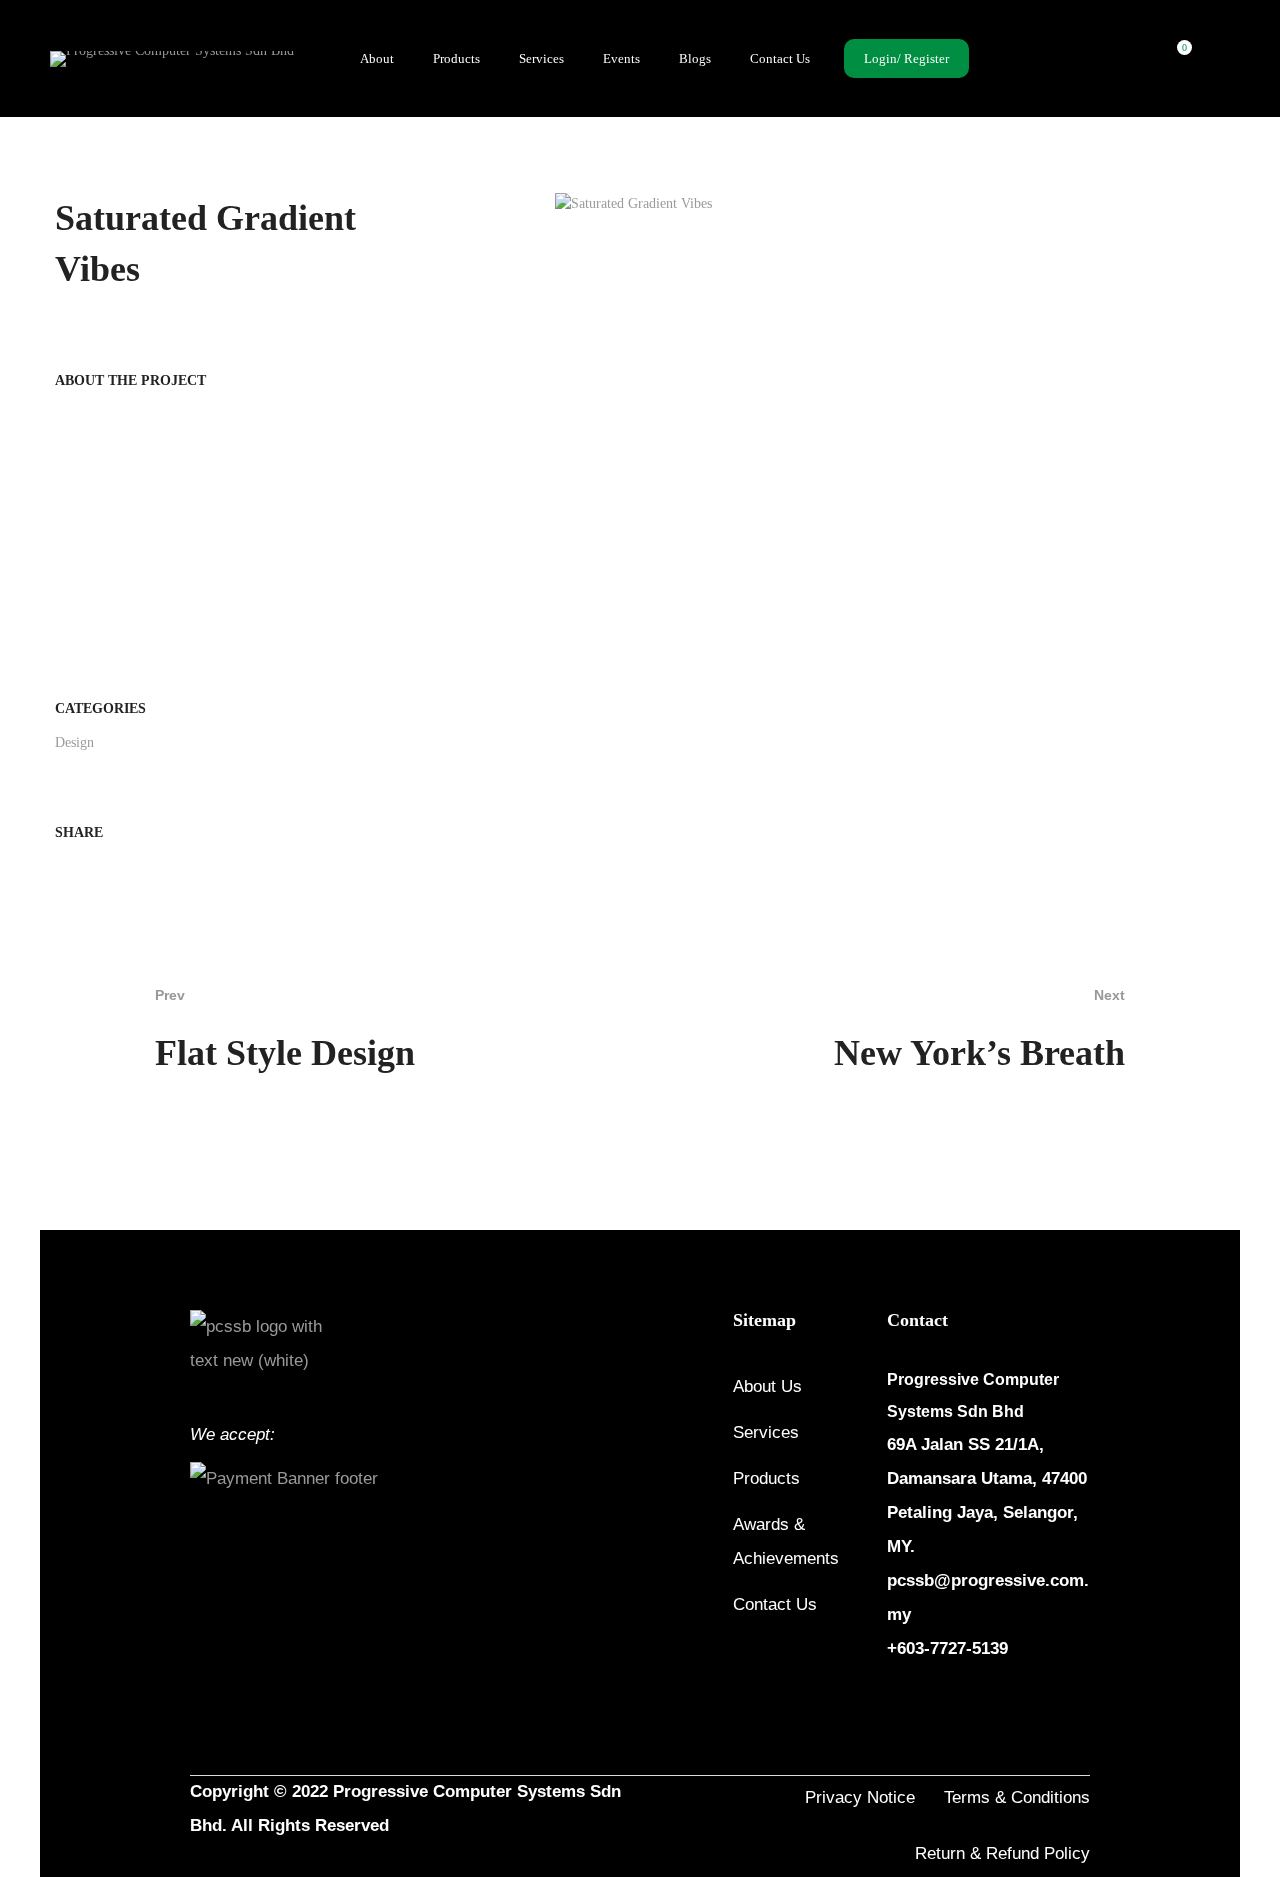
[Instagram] (943, 1709)
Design (74, 742)
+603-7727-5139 (947, 1648)
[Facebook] (61, 871)
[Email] (93, 871)
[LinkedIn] (991, 1709)
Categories (100, 708)
